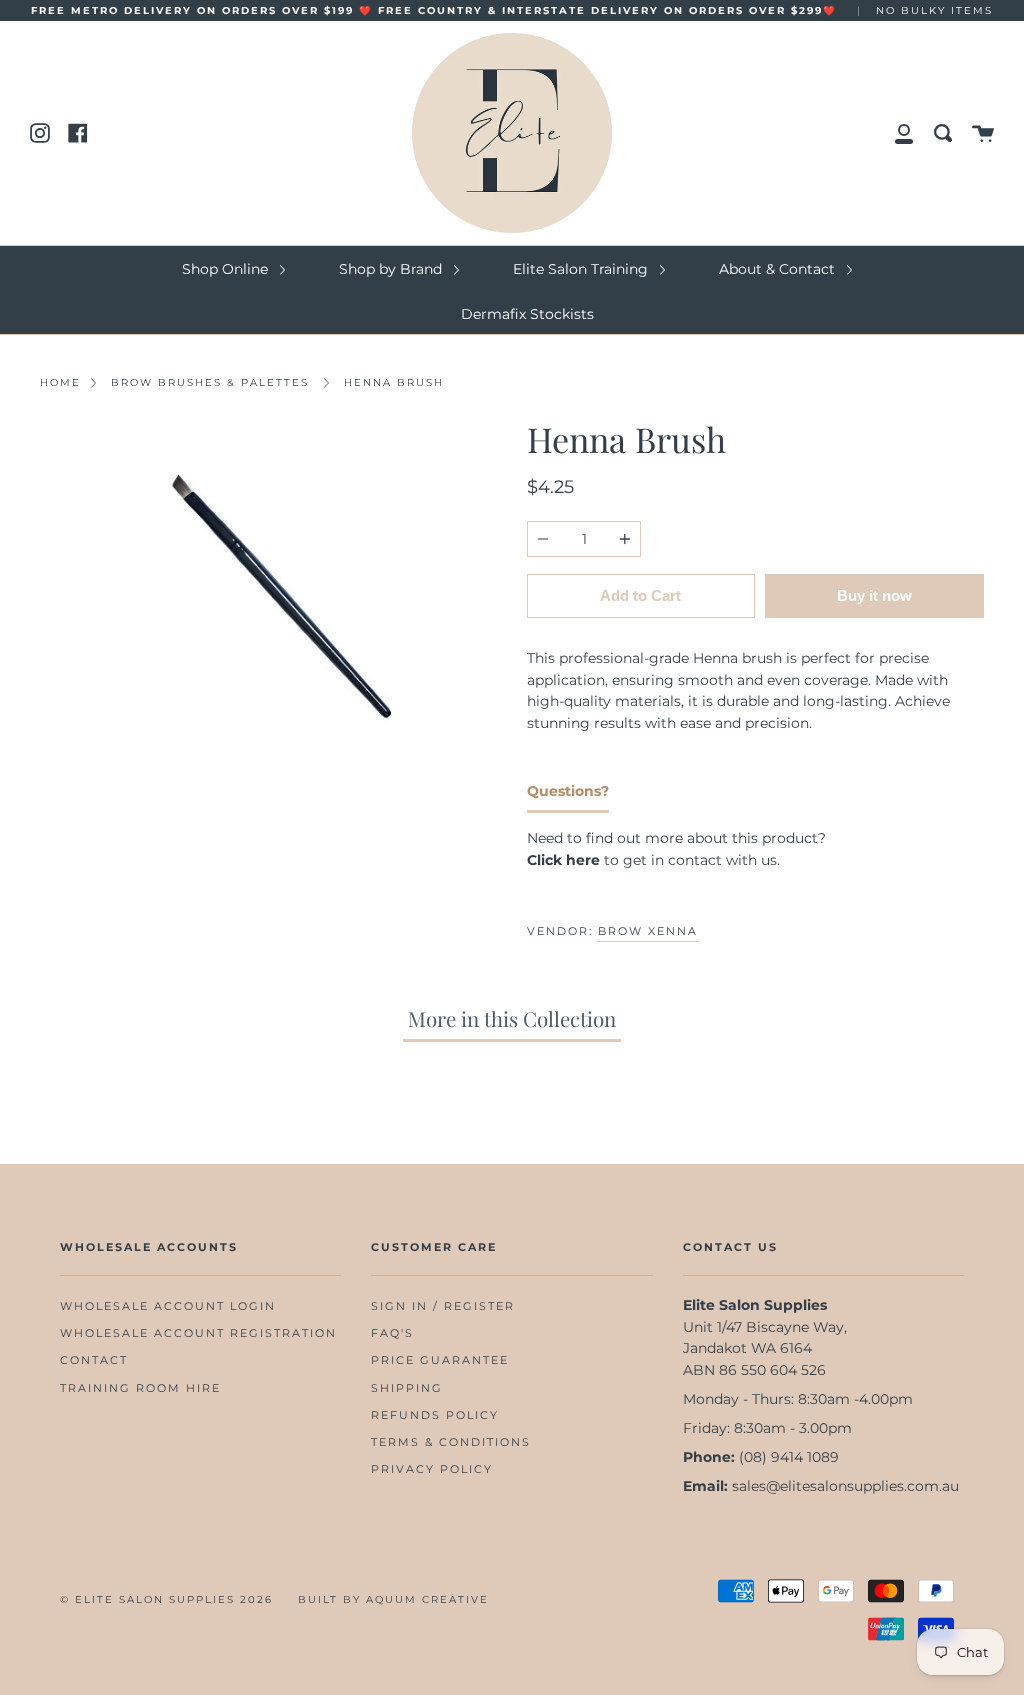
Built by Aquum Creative (393, 1599)
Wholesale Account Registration (198, 1333)
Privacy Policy (432, 1469)
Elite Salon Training (582, 269)
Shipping (407, 1388)
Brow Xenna (648, 931)
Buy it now (874, 595)
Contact (94, 1360)
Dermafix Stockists (527, 314)
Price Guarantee (440, 1360)
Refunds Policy (435, 1415)
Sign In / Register (443, 1306)
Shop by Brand (392, 269)
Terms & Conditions (451, 1442)
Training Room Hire (140, 1388)
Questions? (568, 791)
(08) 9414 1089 (789, 1457)
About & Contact (779, 269)
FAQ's (392, 1333)
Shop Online (227, 269)
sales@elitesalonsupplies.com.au (845, 1486)
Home (60, 382)
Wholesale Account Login (168, 1306)
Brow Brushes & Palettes (210, 382)
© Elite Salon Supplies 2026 (166, 1599)
